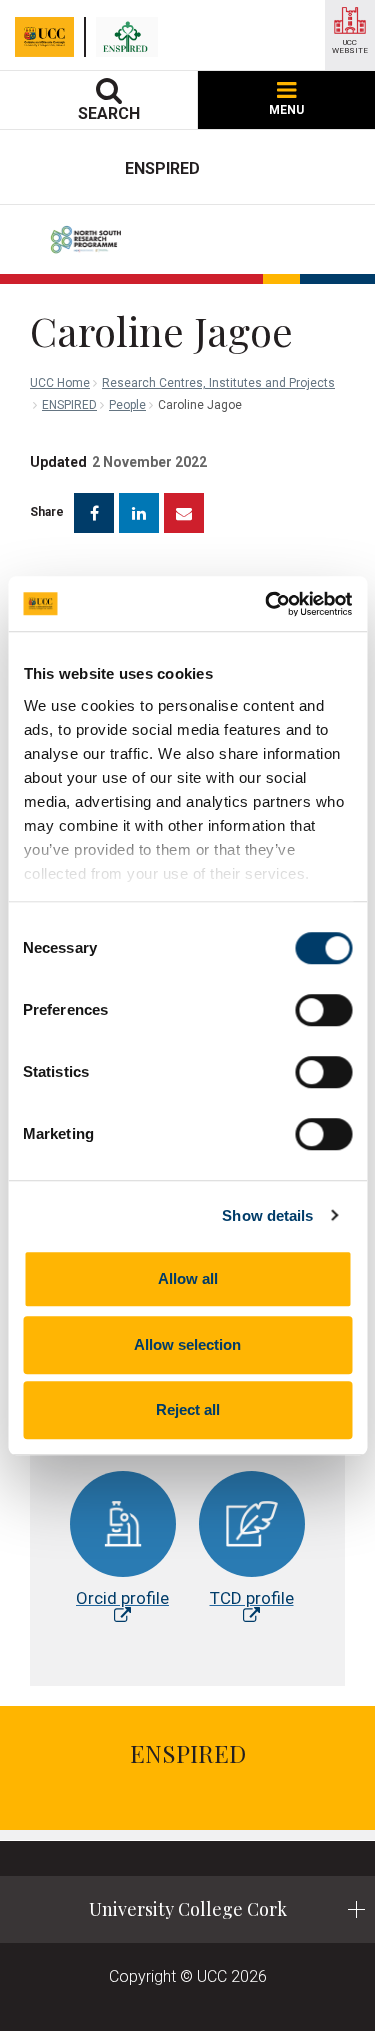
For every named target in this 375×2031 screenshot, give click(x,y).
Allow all (188, 1278)
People (127, 405)
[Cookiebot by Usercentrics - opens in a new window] (267, 604)
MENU (286, 110)
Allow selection (187, 1344)
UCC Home (60, 383)
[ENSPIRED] (132, 37)
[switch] (323, 1010)
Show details (267, 1215)
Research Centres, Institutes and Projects (218, 383)
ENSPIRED (69, 405)
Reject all (188, 1409)
